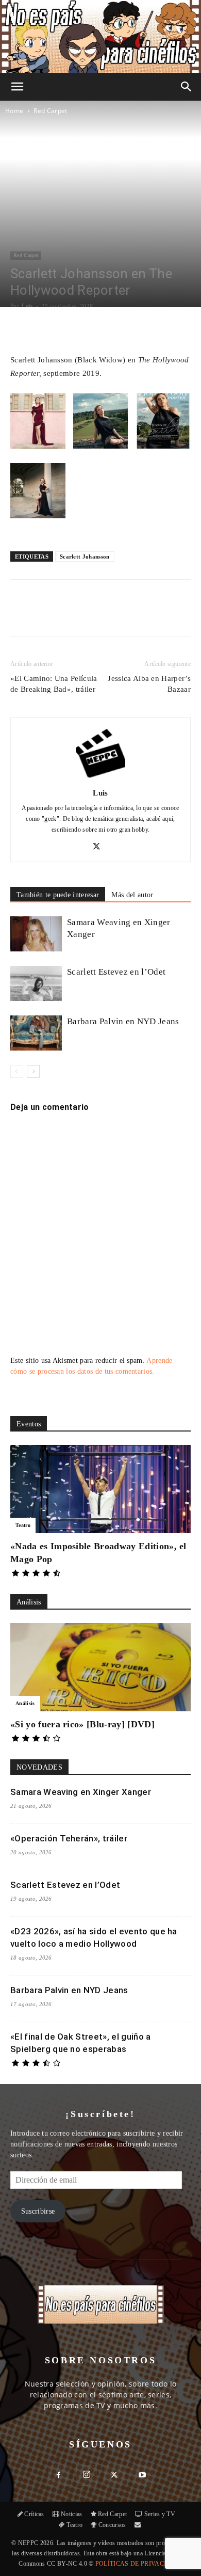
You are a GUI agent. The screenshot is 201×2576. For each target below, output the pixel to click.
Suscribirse (38, 2211)
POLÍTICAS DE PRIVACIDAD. (139, 2564)
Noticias (72, 2514)
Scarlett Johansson (85, 556)
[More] (129, 328)
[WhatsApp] (100, 615)
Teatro (23, 1525)
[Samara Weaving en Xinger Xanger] (36, 934)
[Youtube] (142, 2476)
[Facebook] (53, 615)
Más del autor (132, 895)
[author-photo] (100, 778)
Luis (27, 306)
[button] (18, 87)
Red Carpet (50, 111)
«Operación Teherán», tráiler (69, 1838)
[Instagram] (87, 2475)
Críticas (34, 2514)
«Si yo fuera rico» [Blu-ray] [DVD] (82, 1724)
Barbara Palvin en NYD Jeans (123, 1021)
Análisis (25, 1703)
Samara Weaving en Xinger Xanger (81, 1792)
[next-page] (33, 1071)
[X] (77, 615)
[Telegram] (148, 615)
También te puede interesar (58, 895)
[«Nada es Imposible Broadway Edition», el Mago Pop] (100, 1489)
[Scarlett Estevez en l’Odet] (36, 984)
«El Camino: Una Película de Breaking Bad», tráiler (54, 684)
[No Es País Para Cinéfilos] (100, 36)
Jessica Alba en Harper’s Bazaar (149, 684)
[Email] (124, 615)
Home (14, 111)
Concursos (112, 2525)
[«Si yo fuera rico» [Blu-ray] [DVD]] (100, 1667)
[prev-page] (17, 1071)
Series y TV (160, 2514)
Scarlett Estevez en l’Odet (116, 972)
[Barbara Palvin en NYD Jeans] (36, 1033)
